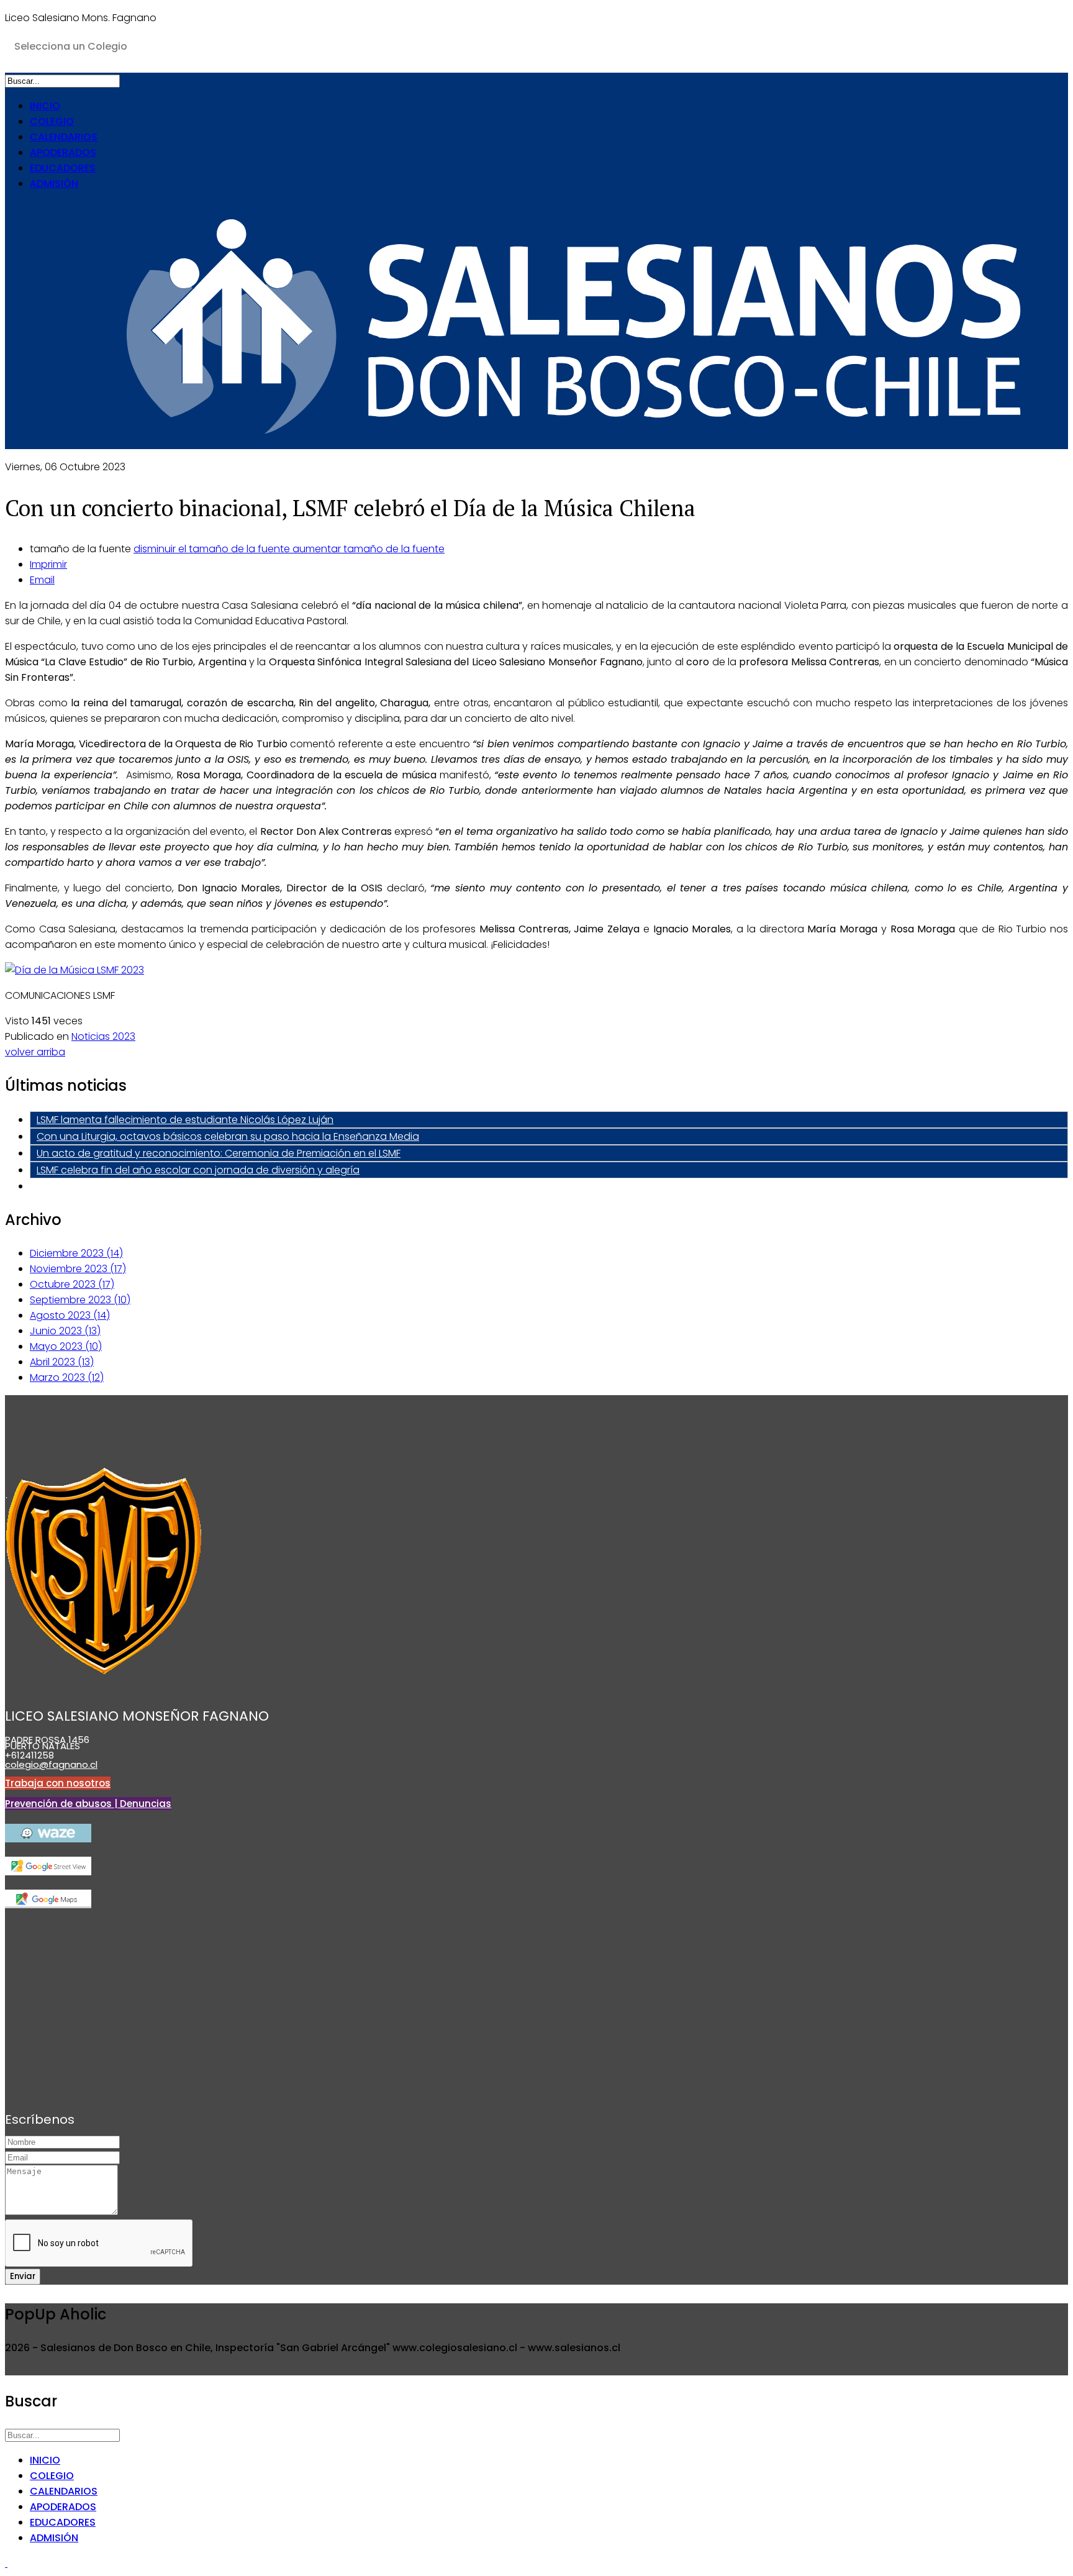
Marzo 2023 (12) (67, 1377)
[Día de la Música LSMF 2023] (75, 970)
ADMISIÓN (54, 184)
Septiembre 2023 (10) (80, 1300)
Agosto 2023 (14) (70, 1315)
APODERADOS (63, 152)
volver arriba (35, 1052)
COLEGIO (52, 121)
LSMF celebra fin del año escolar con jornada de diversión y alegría (198, 1170)
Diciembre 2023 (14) (76, 1253)
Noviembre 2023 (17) (78, 1269)
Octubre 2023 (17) (72, 1284)
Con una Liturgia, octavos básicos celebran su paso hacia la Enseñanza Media (228, 1136)
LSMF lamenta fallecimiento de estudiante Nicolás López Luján (185, 1120)
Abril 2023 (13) (62, 1362)
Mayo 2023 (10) (66, 1346)
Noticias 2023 (103, 1036)
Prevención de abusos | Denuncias (88, 1804)
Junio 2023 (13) (65, 1331)
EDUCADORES (63, 168)
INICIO (45, 106)
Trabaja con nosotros (58, 1783)
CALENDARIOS (64, 137)
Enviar (23, 2276)
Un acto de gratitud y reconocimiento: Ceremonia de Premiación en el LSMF (219, 1153)
